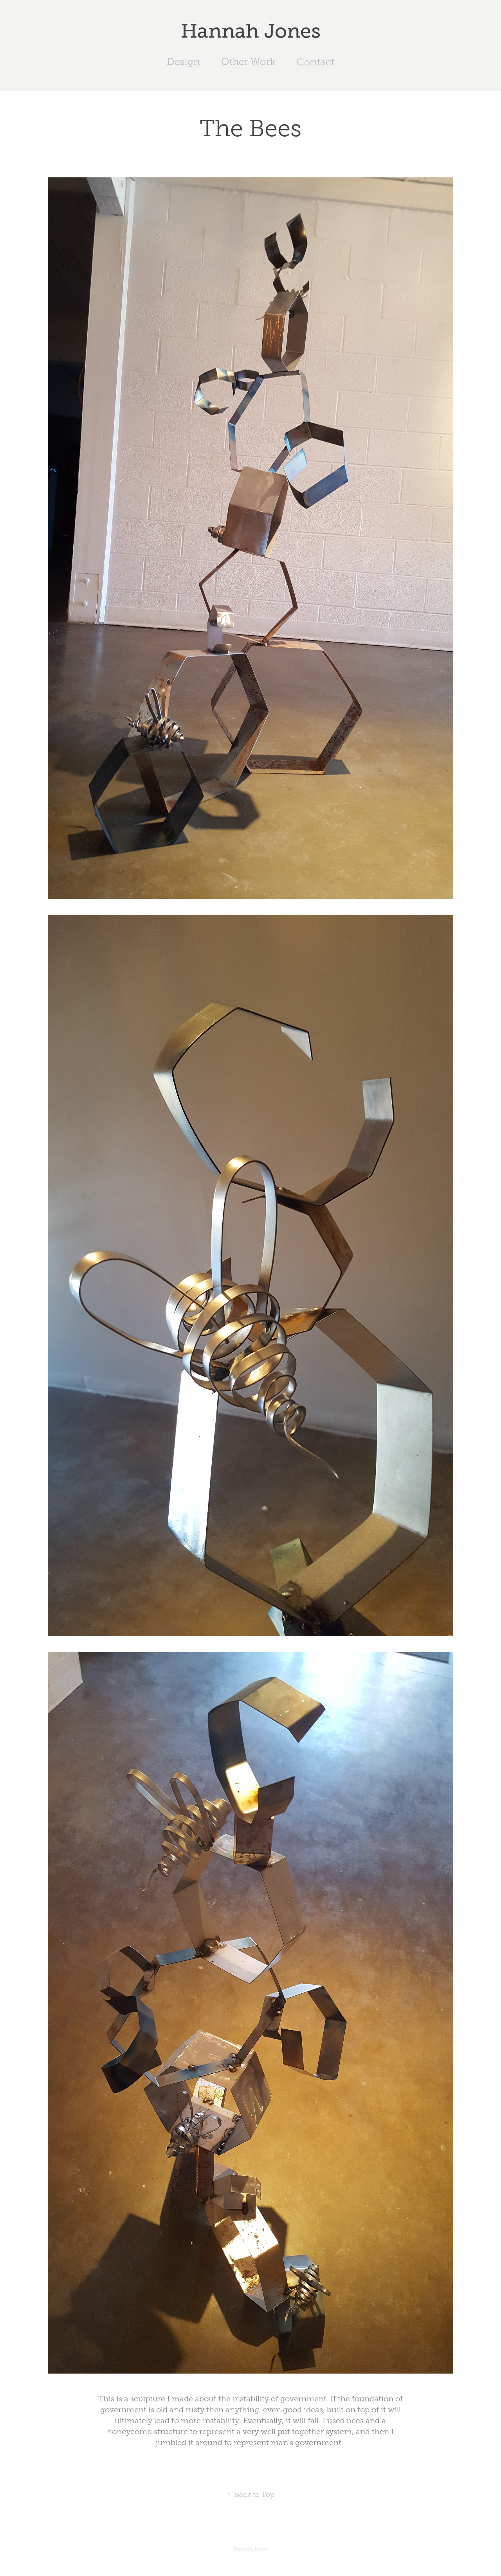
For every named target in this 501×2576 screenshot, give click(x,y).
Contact (315, 62)
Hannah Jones (251, 31)
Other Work (248, 62)
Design (183, 62)
